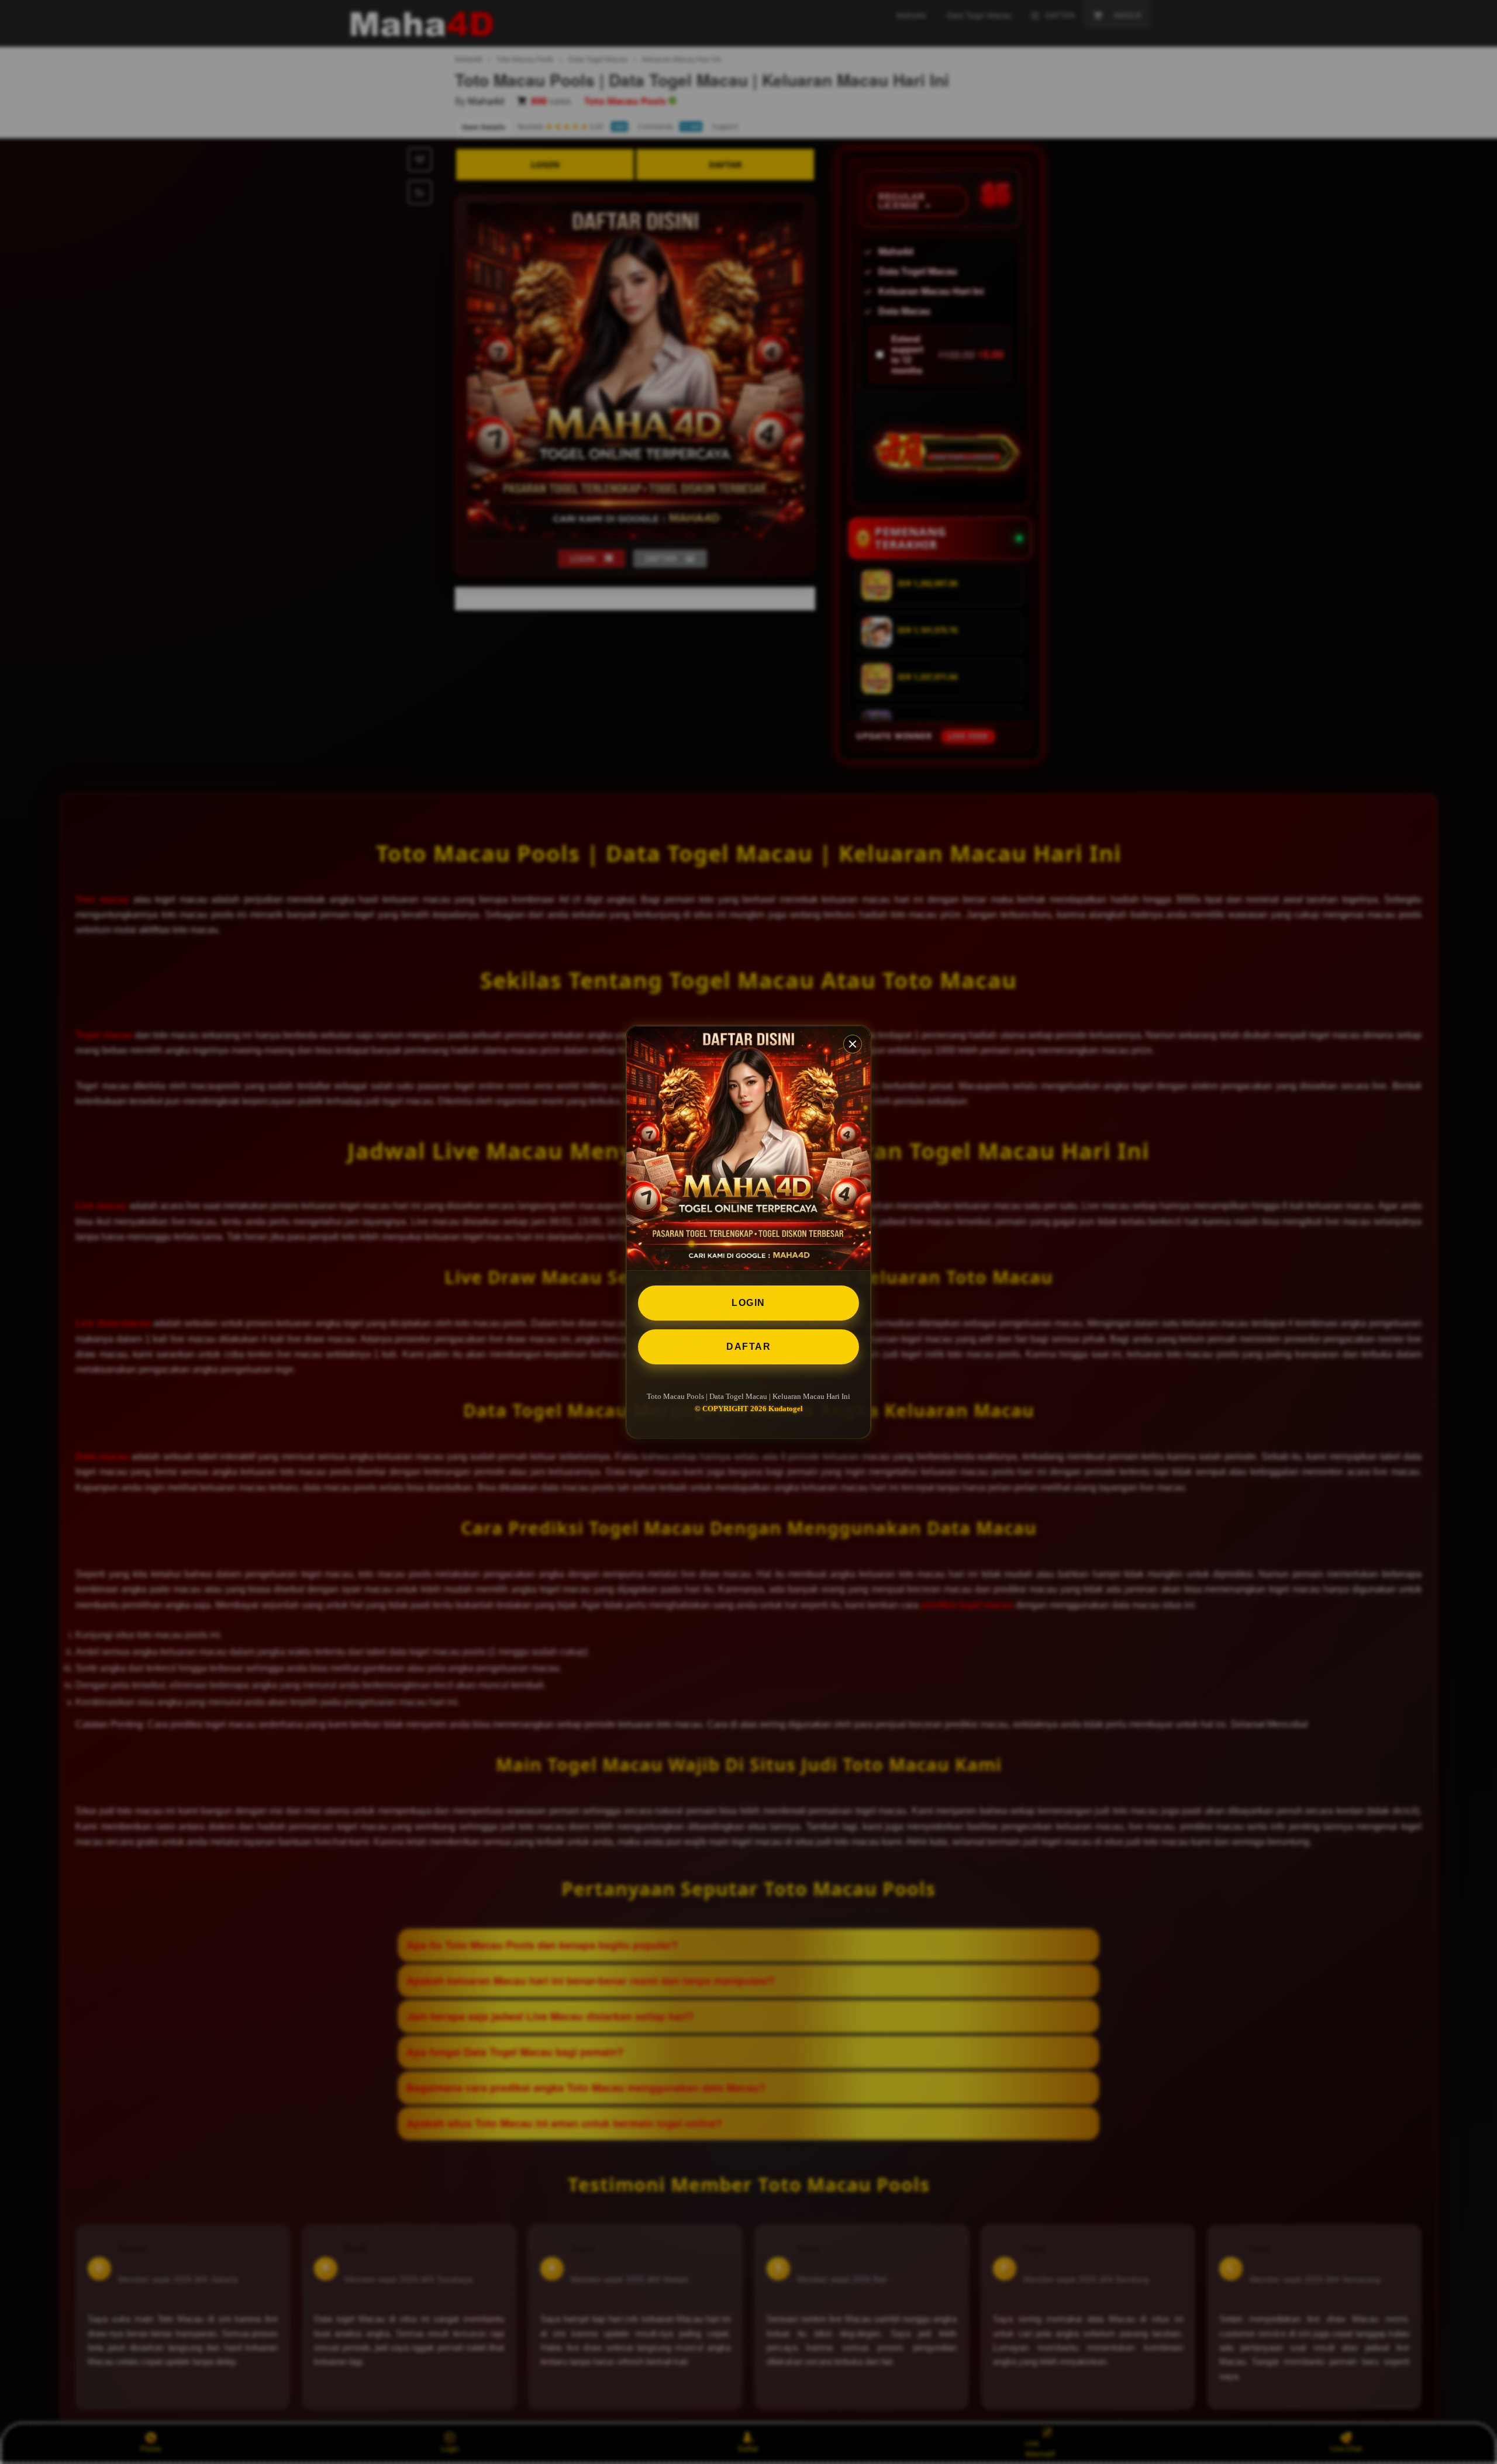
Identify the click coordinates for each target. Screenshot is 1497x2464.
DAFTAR (748, 1347)
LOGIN (748, 1303)
